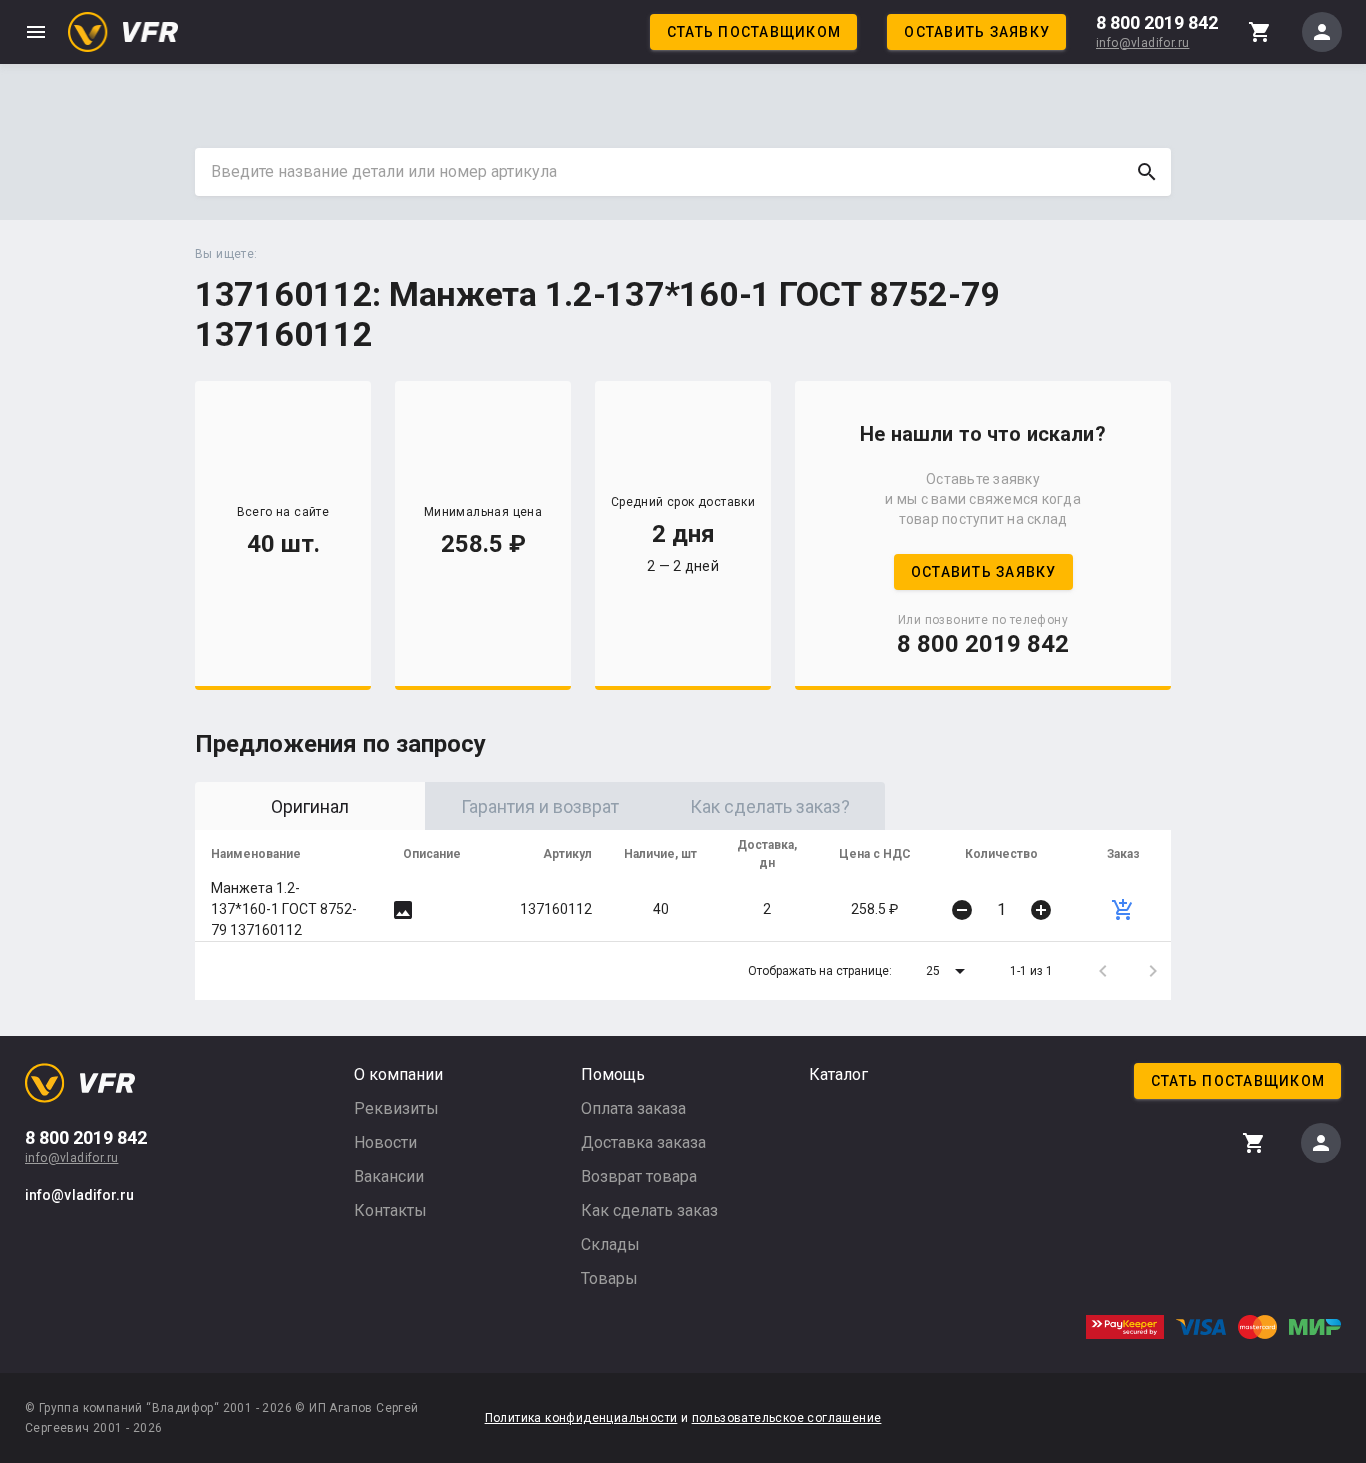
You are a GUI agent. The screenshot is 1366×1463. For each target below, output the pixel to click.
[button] (949, 971)
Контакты (390, 1210)
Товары (609, 1278)
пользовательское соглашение (787, 1418)
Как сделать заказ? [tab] (770, 806)
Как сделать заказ (649, 1210)
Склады (610, 1244)
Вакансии (389, 1176)
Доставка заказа (643, 1142)
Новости (385, 1142)
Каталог (838, 1074)
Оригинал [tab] (310, 806)
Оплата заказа (633, 1108)
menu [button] (36, 32)
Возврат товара (639, 1176)
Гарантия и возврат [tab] (540, 806)
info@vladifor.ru (1142, 43)
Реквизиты (396, 1108)
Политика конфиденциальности (581, 1418)
